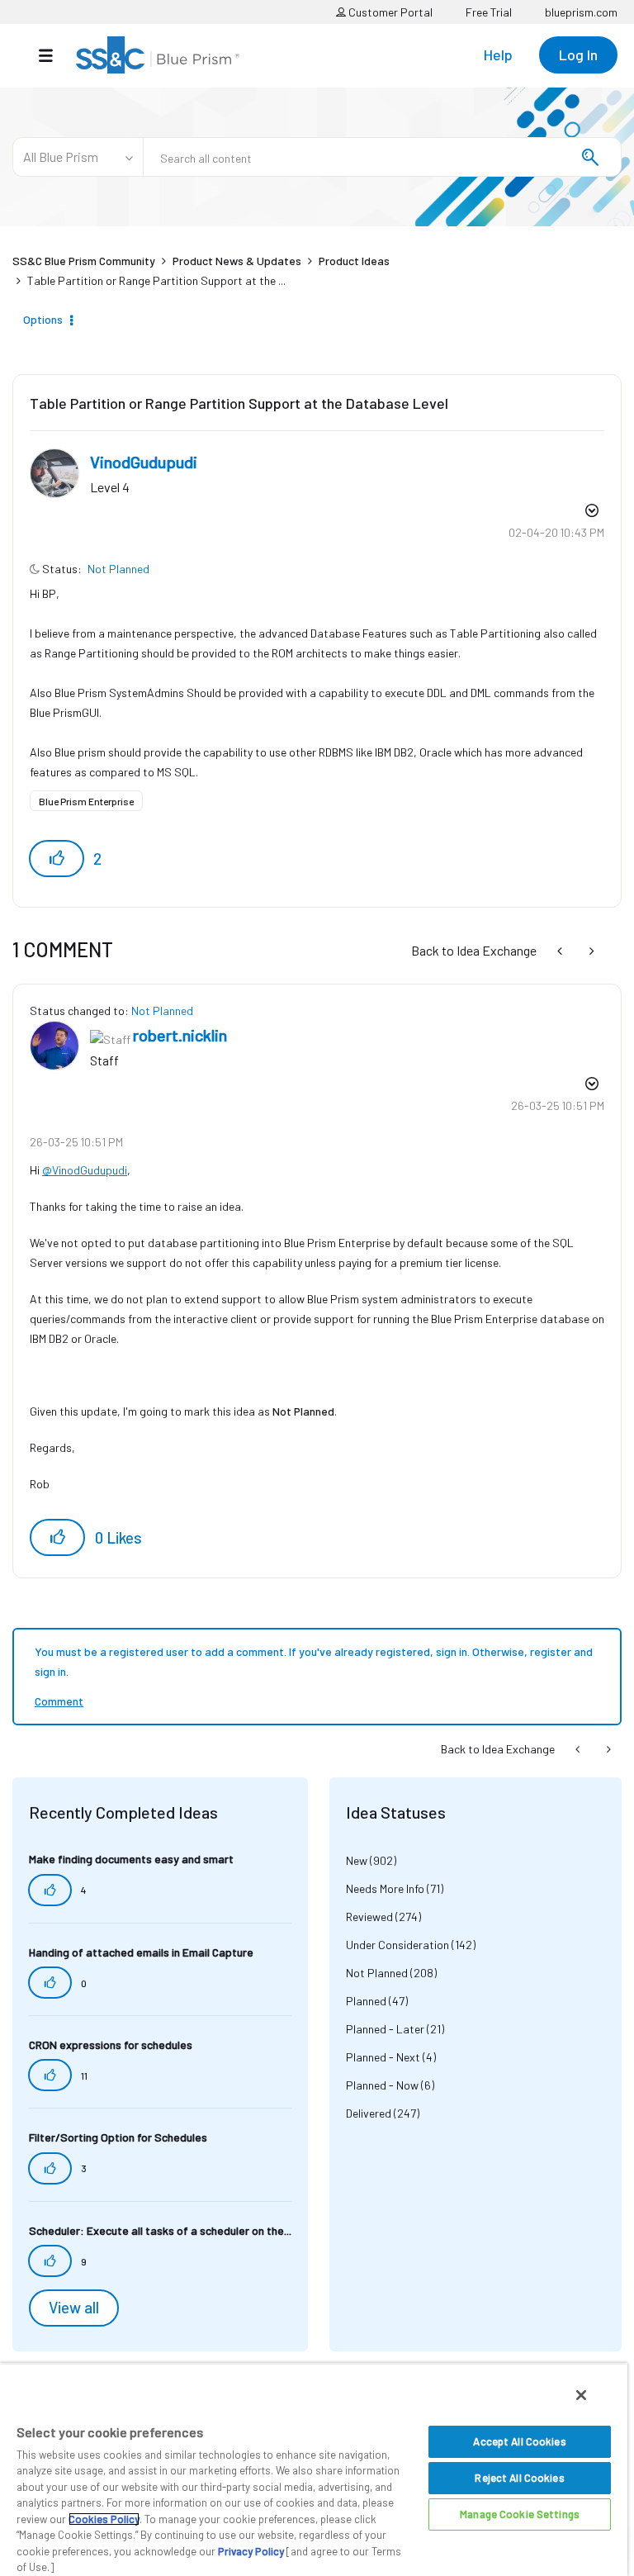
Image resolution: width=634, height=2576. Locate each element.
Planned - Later (385, 2029)
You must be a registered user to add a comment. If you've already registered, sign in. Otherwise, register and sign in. (314, 1661)
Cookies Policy (104, 2519)
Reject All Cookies (519, 2478)
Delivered (369, 2113)
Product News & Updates (237, 261)
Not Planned (118, 569)
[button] (57, 859)
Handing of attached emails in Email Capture (141, 1952)
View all (74, 2308)
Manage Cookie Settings (520, 2514)
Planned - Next (383, 2057)
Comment (59, 1701)
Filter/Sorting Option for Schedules (118, 2137)
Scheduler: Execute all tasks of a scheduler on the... (160, 2230)
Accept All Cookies (519, 2441)
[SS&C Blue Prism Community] (158, 55)
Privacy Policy (251, 2551)
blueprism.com (581, 12)
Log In (578, 55)
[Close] (581, 2395)
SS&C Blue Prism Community (84, 261)
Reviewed (369, 1917)
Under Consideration (397, 1945)
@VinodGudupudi (85, 1170)
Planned (366, 2001)
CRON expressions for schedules (111, 2045)
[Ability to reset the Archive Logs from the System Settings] (561, 950)
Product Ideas (354, 261)
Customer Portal (389, 12)
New (357, 1860)
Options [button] (43, 319)
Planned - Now (382, 2085)
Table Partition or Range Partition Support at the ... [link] (156, 280)
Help (498, 55)
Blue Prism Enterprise (86, 801)
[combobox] (382, 157)
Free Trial (489, 12)
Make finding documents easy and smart (131, 1859)
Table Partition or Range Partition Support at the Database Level (239, 403)
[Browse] (54, 55)
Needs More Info (385, 1888)
